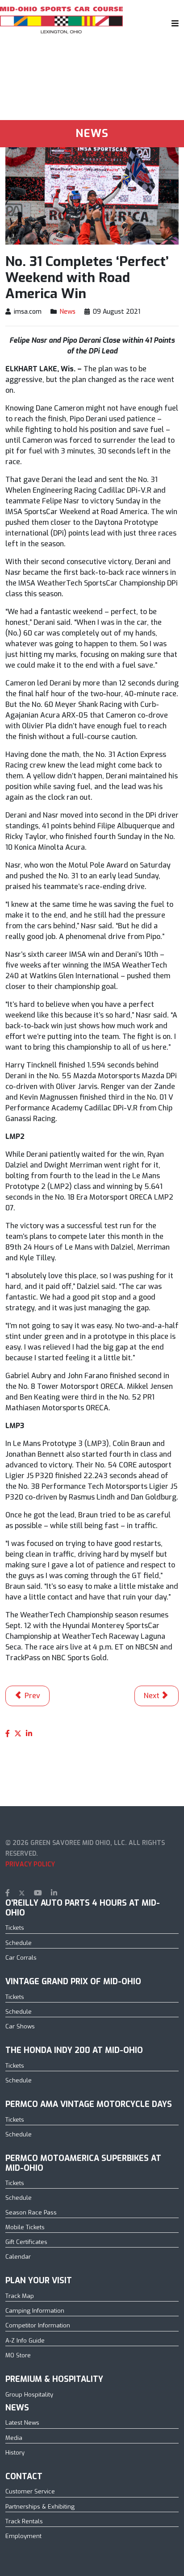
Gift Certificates (26, 2242)
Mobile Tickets (25, 2227)
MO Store (18, 2355)
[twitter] (22, 1893)
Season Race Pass (31, 2212)
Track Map (20, 2296)
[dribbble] (69, 1893)
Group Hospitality (29, 2395)
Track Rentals (24, 2521)
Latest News (22, 2423)
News (68, 312)
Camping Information (35, 2311)
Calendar (18, 2257)
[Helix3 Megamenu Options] (173, 23)
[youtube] (38, 1893)
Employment (23, 2536)
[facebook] (8, 1893)
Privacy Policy (30, 1864)
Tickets (15, 1928)
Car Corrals (21, 1958)
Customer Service (30, 2491)
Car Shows (20, 2026)
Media (14, 2438)
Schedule (19, 1943)
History (15, 2453)
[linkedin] (54, 1893)
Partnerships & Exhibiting (40, 2507)
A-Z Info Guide (25, 2341)
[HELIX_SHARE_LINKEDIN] (29, 1734)
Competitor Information (38, 2325)
